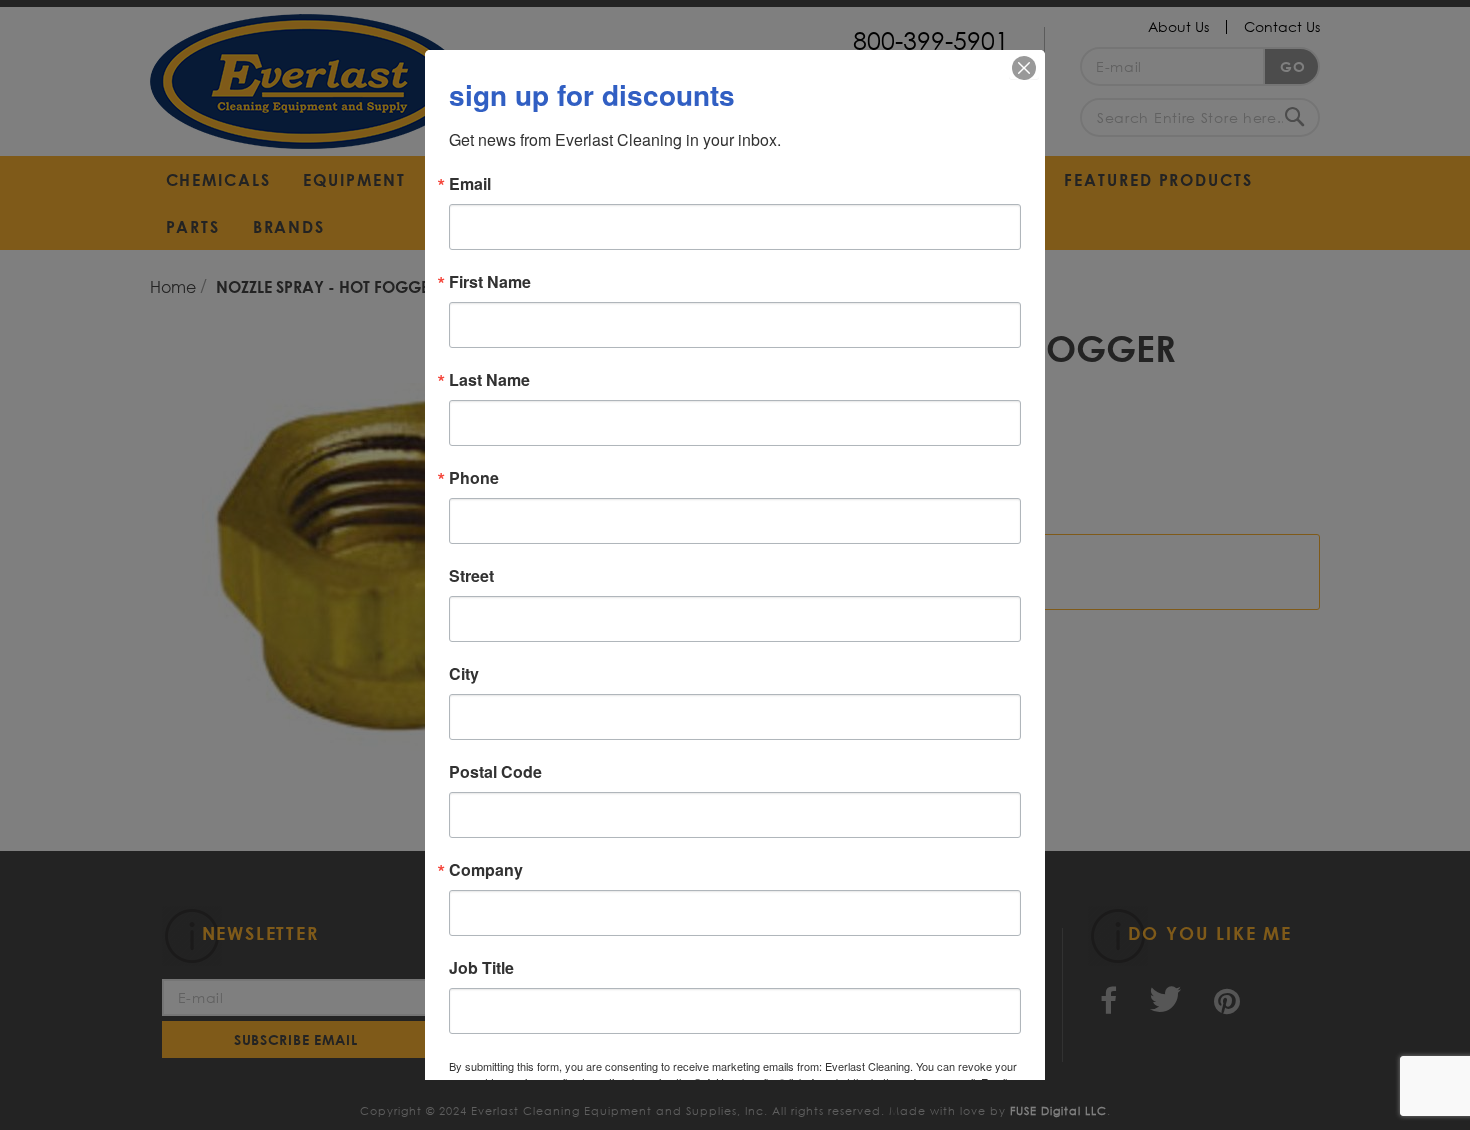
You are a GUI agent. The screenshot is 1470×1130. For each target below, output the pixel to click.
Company (486, 870)
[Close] (1024, 68)
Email (470, 184)
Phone (474, 478)
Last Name (489, 380)
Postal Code (495, 772)
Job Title (481, 968)
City (464, 674)
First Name (490, 282)
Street (471, 576)
